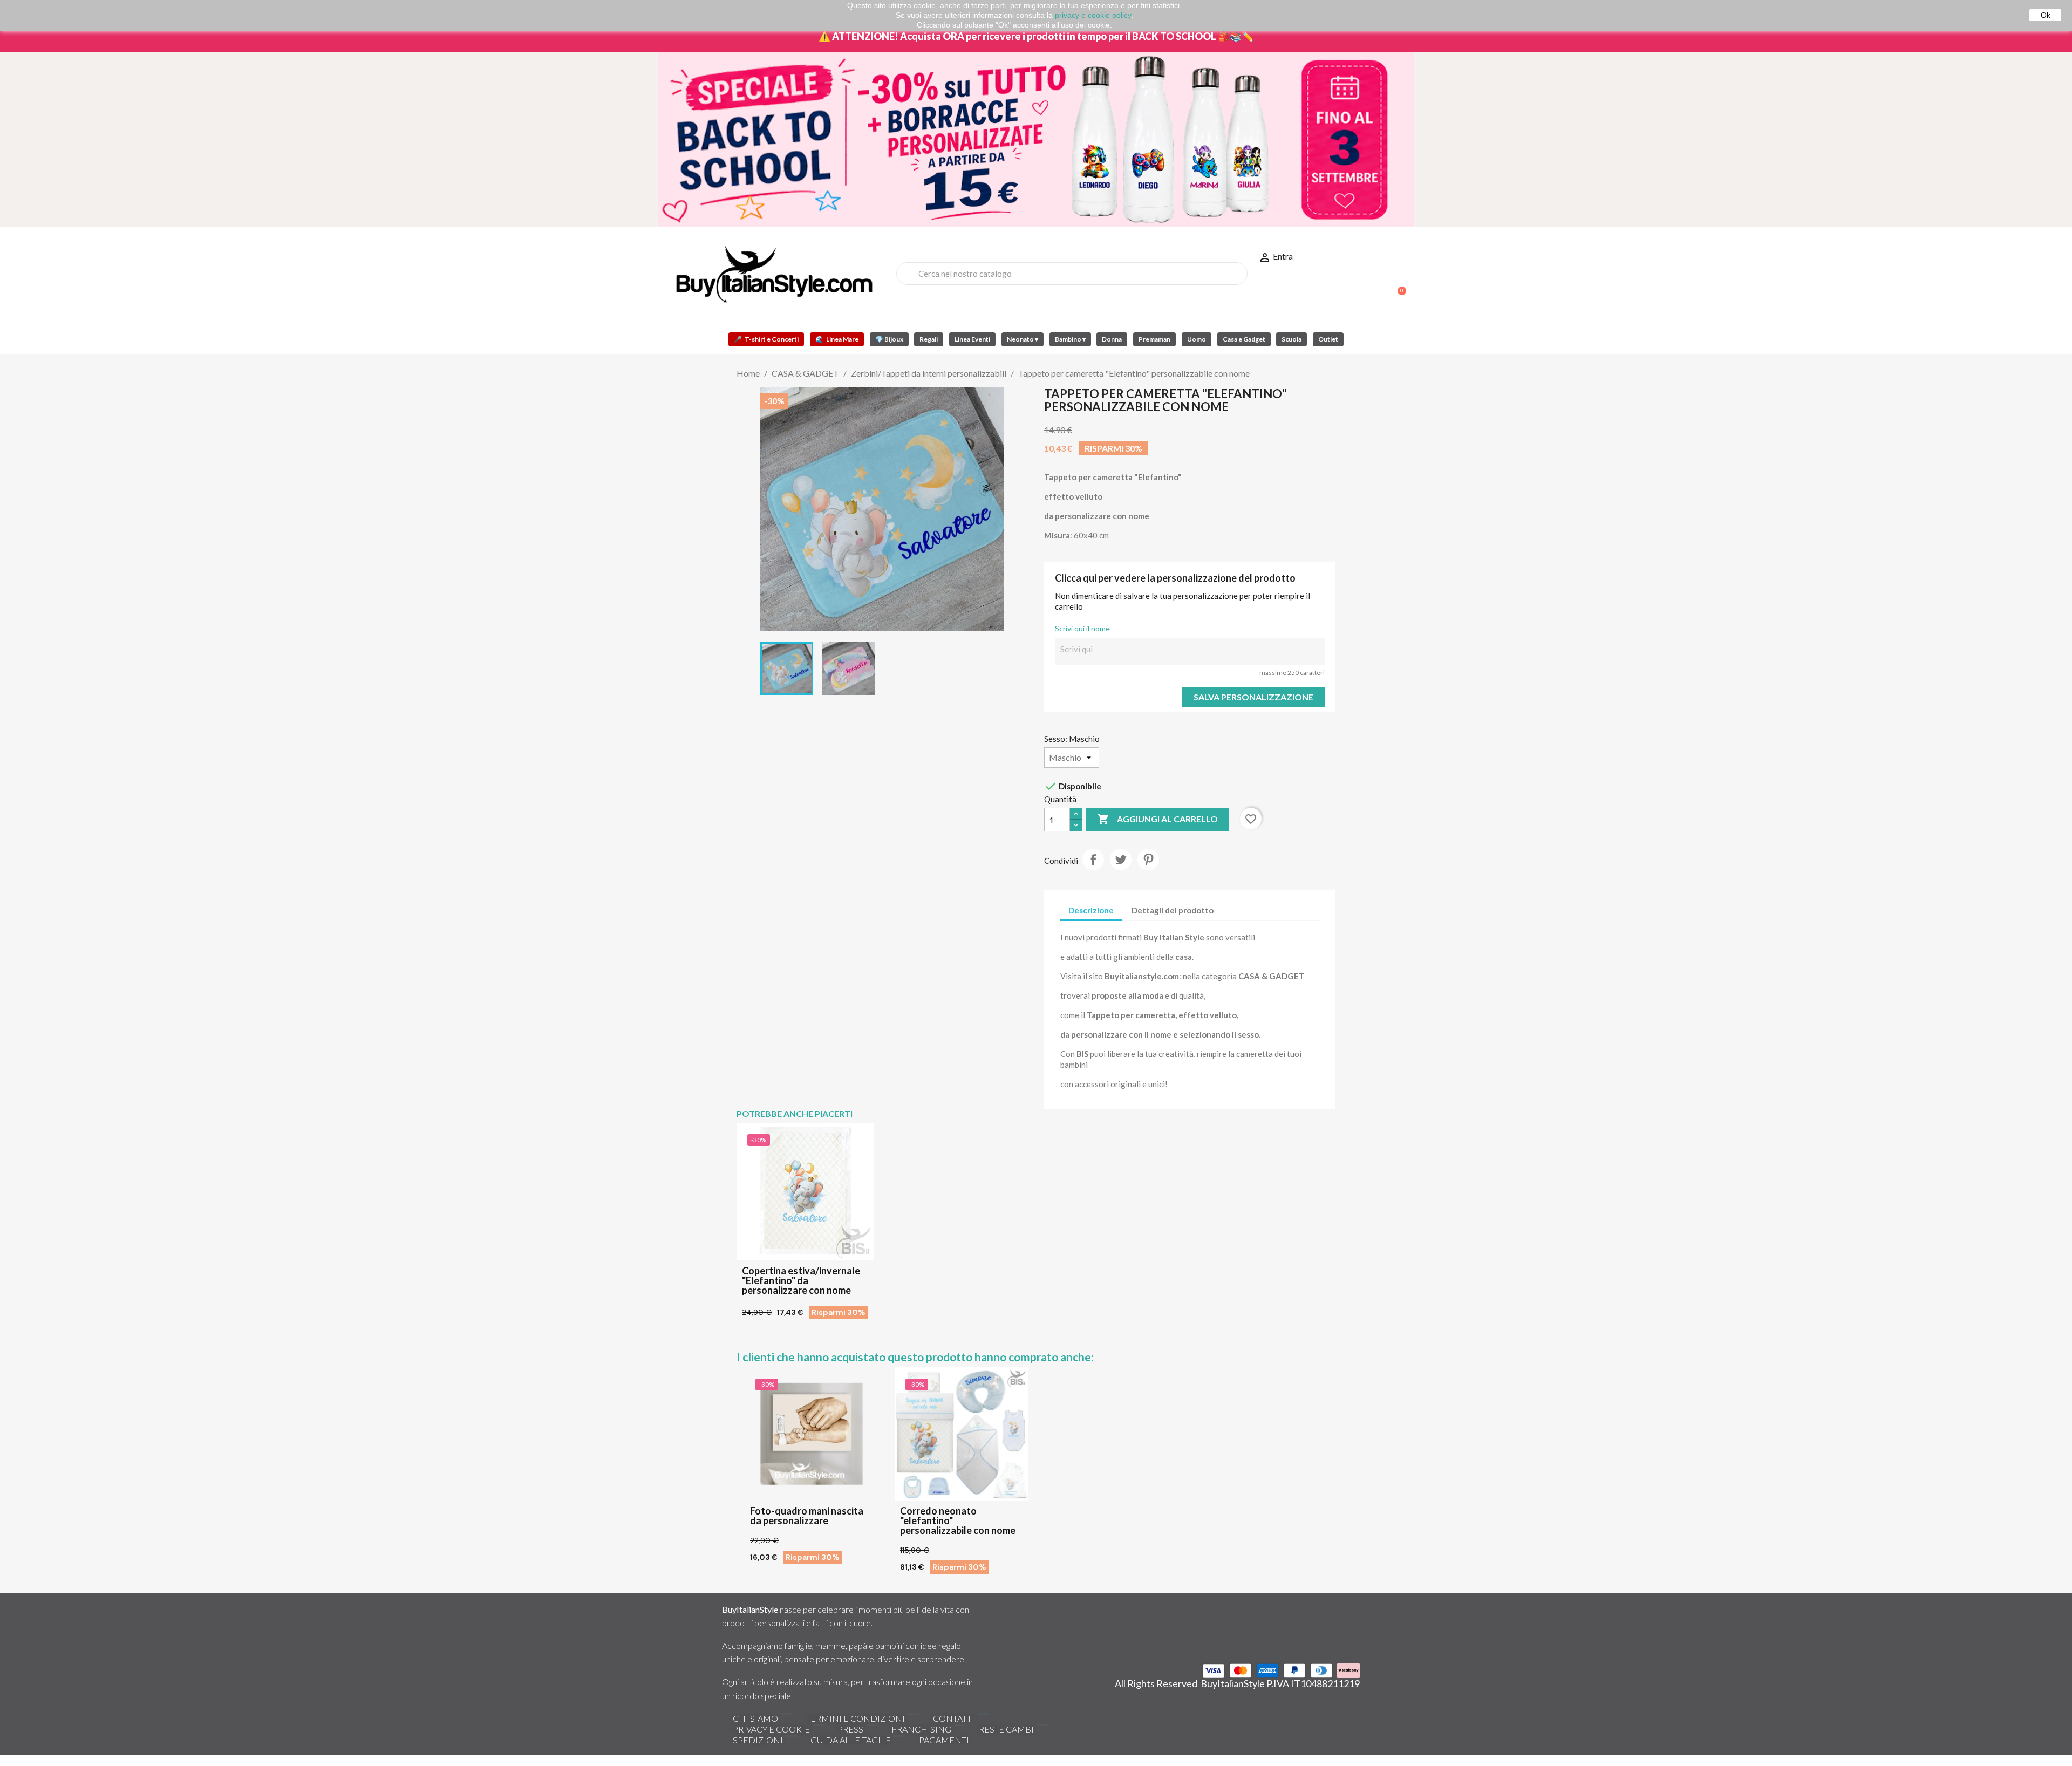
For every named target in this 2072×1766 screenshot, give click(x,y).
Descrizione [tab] (1091, 910)
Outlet (1328, 339)
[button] (1397, 285)
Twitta (1121, 860)
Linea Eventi (972, 339)
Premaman (1154, 339)
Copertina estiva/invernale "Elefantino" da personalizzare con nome (801, 1280)
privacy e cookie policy (1093, 15)
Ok (2046, 15)
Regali (929, 339)
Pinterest (1148, 860)
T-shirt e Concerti (766, 339)
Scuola (1291, 339)
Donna (1112, 339)
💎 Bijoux (889, 339)
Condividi (1093, 860)
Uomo (1197, 339)
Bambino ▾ (1070, 339)
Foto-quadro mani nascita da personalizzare (807, 1516)
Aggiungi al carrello (1157, 819)
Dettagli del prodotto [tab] (1173, 910)
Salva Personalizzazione (1253, 697)
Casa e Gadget (1244, 339)
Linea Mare (837, 339)
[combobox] (1072, 274)
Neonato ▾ (1023, 339)
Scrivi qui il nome (1082, 628)
